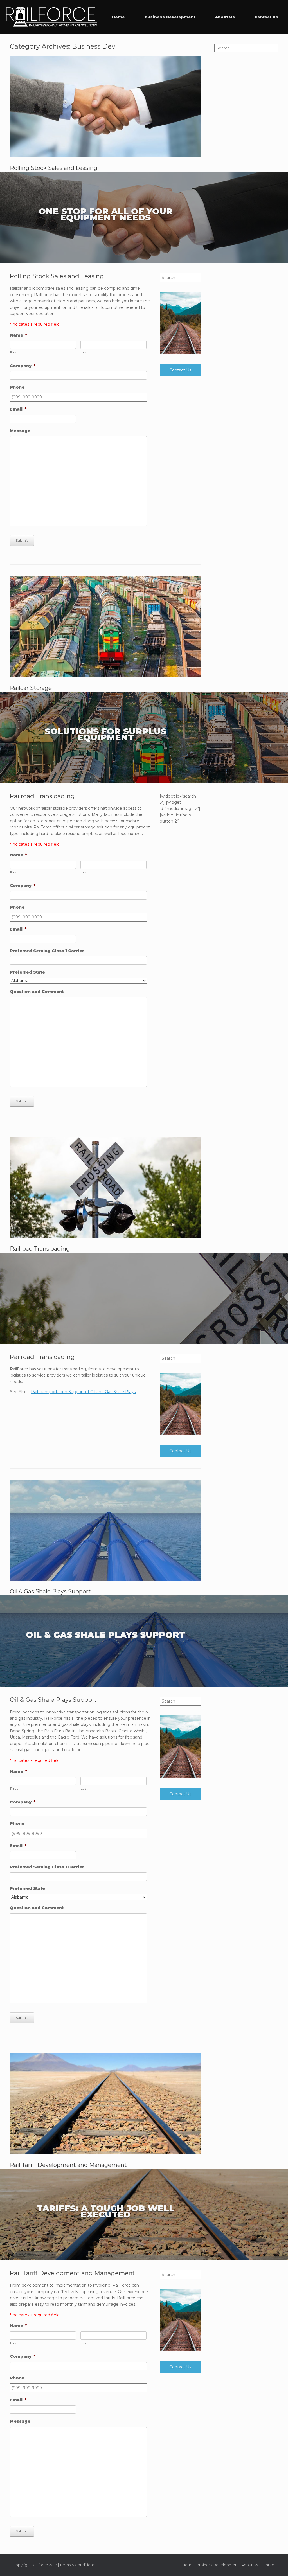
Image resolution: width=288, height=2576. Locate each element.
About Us (225, 17)
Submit (22, 540)
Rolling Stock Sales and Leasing (54, 168)
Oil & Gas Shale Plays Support (50, 1591)
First (14, 352)
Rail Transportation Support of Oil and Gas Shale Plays (83, 1392)
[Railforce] (51, 17)
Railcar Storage (31, 688)
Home (118, 17)
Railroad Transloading (40, 1249)
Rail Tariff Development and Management (68, 2165)
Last (84, 352)
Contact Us (266, 17)
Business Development (170, 17)
